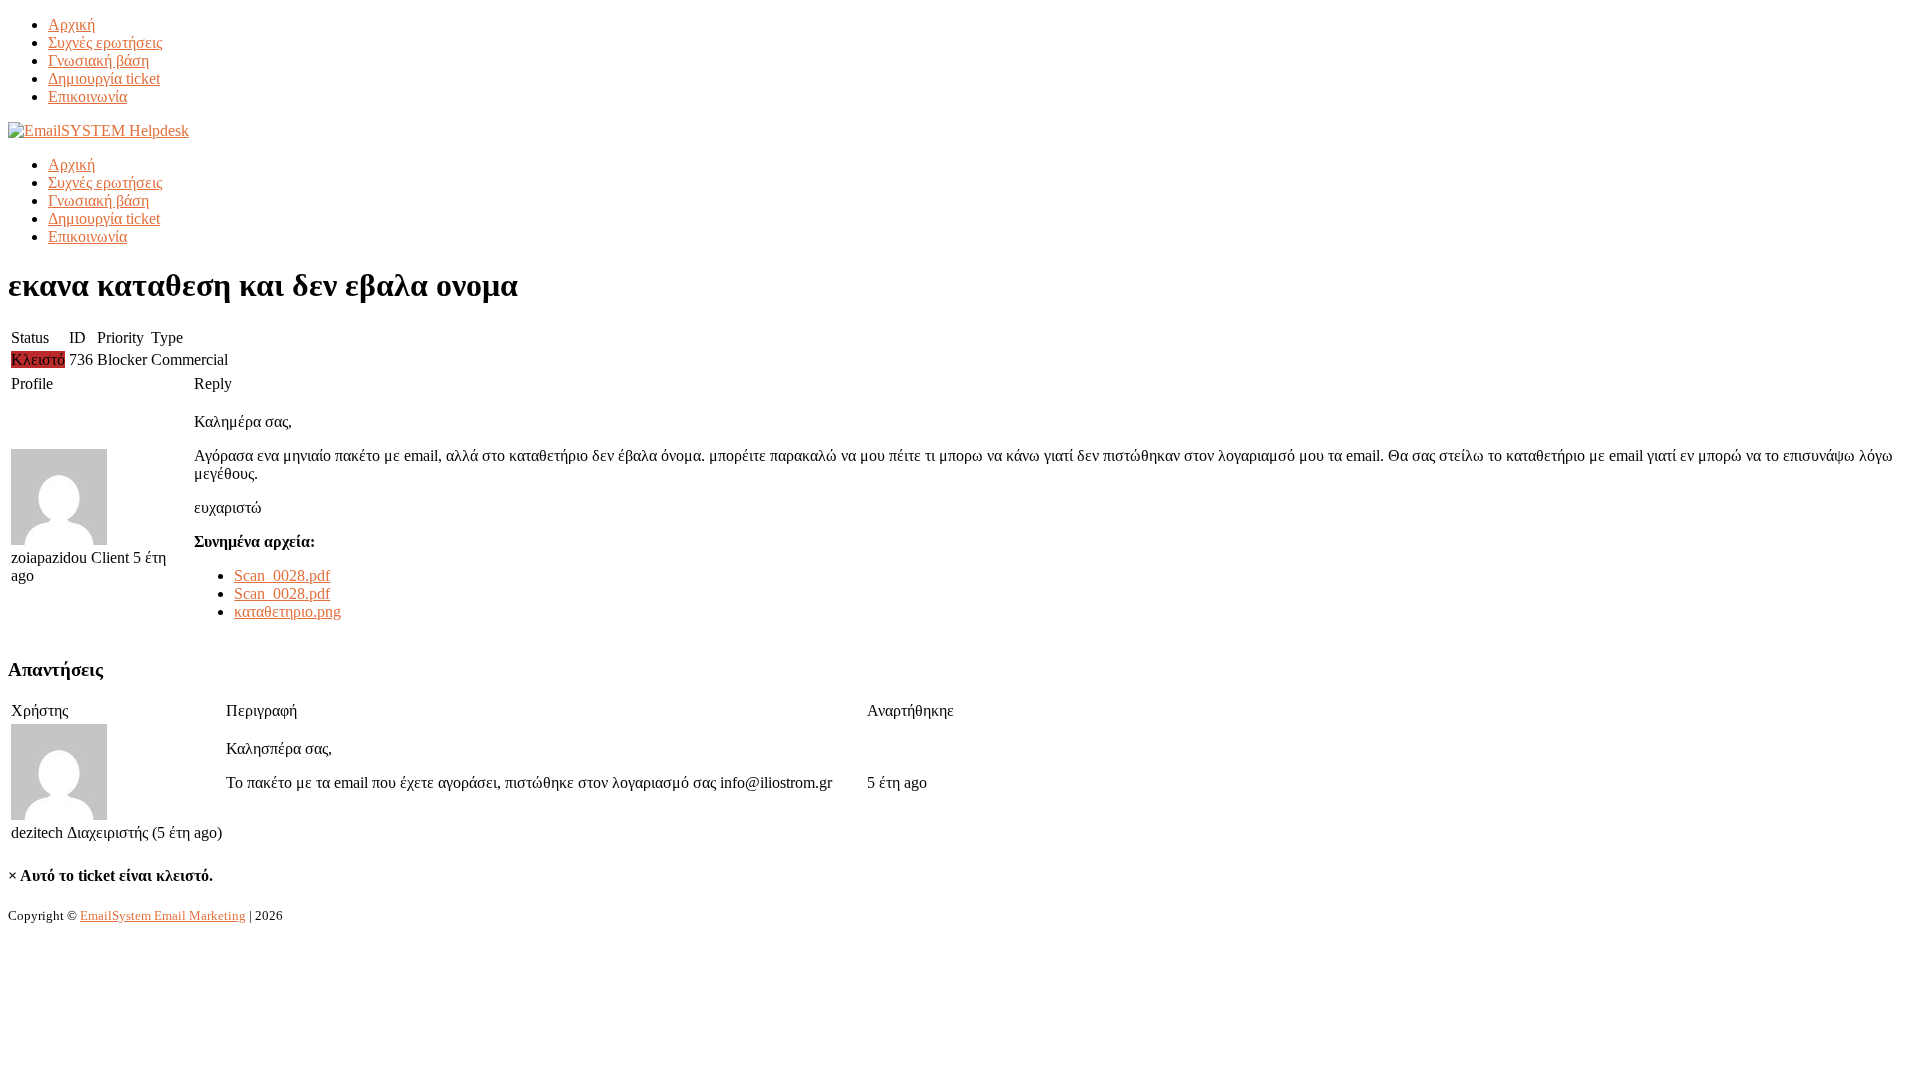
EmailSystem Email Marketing (163, 915)
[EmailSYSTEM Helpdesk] (98, 130)
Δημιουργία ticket (104, 78)
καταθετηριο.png (287, 611)
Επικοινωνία (87, 96)
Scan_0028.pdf (282, 575)
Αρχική (71, 24)
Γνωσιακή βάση (98, 60)
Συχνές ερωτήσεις (105, 42)
